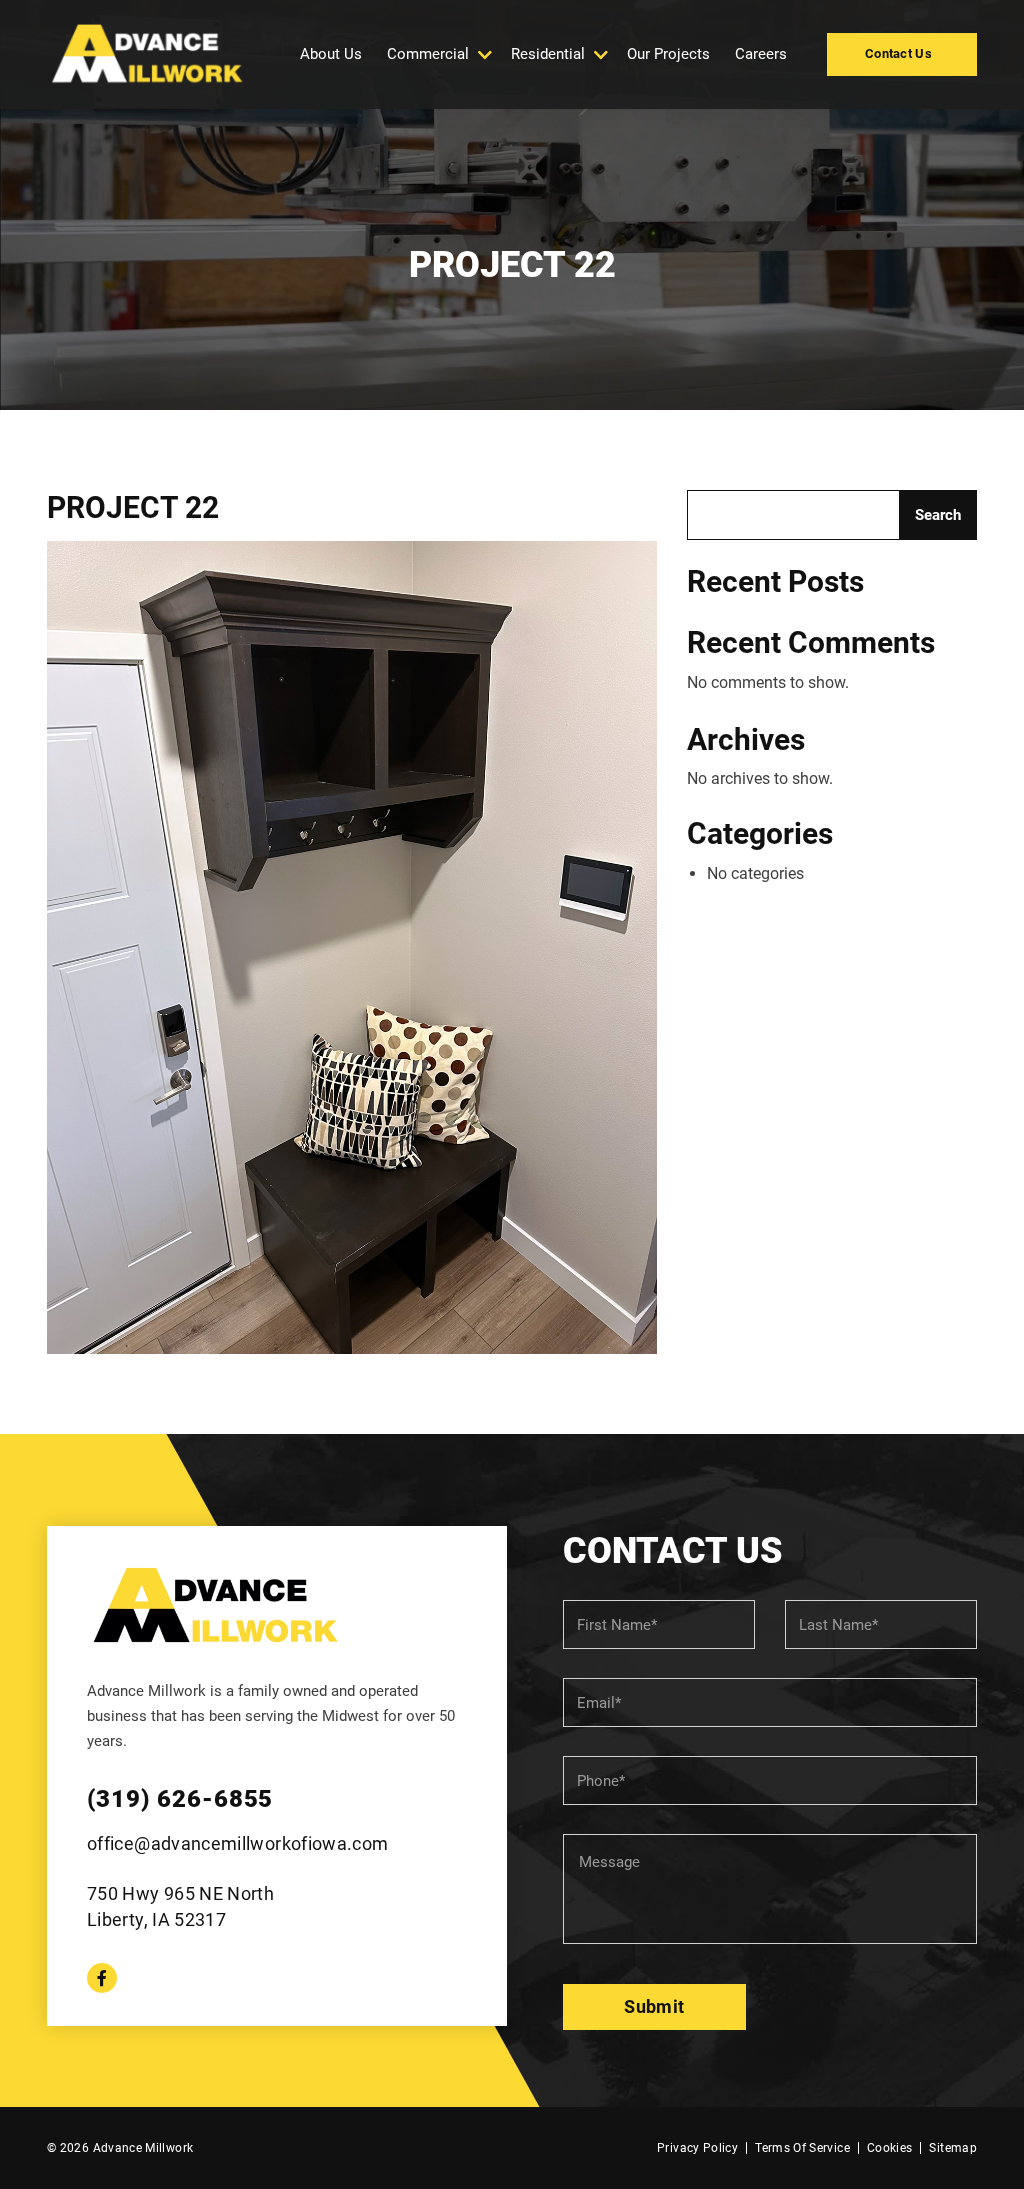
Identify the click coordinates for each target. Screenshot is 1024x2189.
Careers (761, 54)
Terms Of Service (802, 2148)
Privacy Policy (697, 2148)
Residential (548, 54)
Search (938, 515)
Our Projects (668, 54)
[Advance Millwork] (147, 54)
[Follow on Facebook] (102, 1978)
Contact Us (898, 53)
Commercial (428, 54)
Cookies (890, 2148)
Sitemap (953, 2148)
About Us (331, 54)
